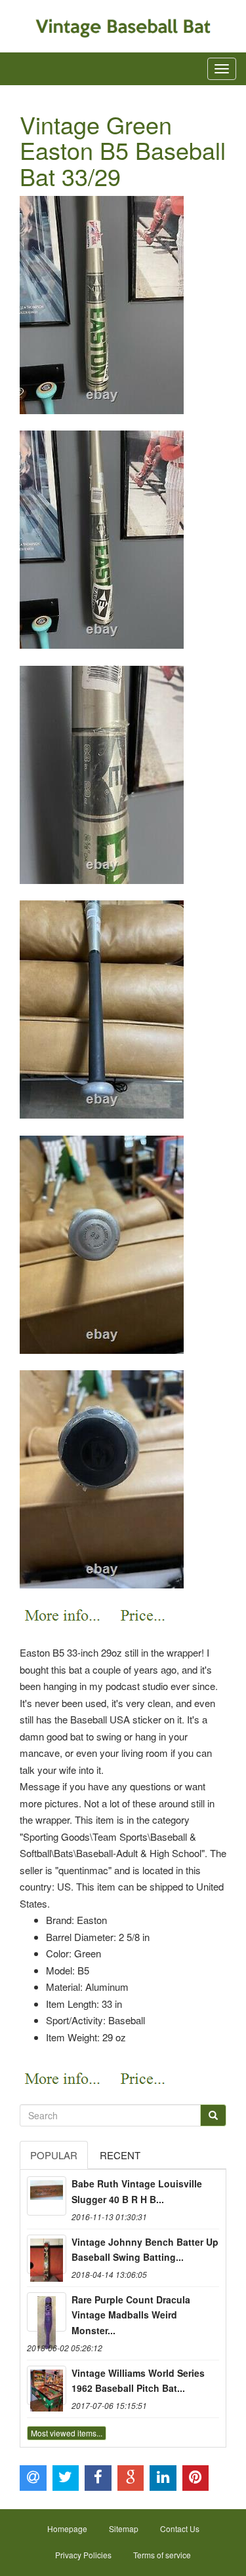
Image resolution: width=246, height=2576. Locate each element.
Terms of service (162, 2555)
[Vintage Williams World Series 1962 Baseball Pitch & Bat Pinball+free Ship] (47, 2385)
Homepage (67, 2528)
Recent (120, 2155)
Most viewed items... (67, 2433)
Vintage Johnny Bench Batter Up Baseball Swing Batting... (145, 2250)
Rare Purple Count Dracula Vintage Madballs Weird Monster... (131, 2315)
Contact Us (180, 2528)
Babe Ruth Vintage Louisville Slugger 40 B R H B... (137, 2191)
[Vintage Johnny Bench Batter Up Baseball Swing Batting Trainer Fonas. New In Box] (47, 2254)
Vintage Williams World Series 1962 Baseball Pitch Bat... (138, 2381)
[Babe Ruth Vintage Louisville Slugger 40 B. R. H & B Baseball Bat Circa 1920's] (47, 2196)
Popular (54, 2155)
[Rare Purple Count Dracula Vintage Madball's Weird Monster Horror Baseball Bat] (47, 2312)
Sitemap (124, 2528)
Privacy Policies (83, 2555)
